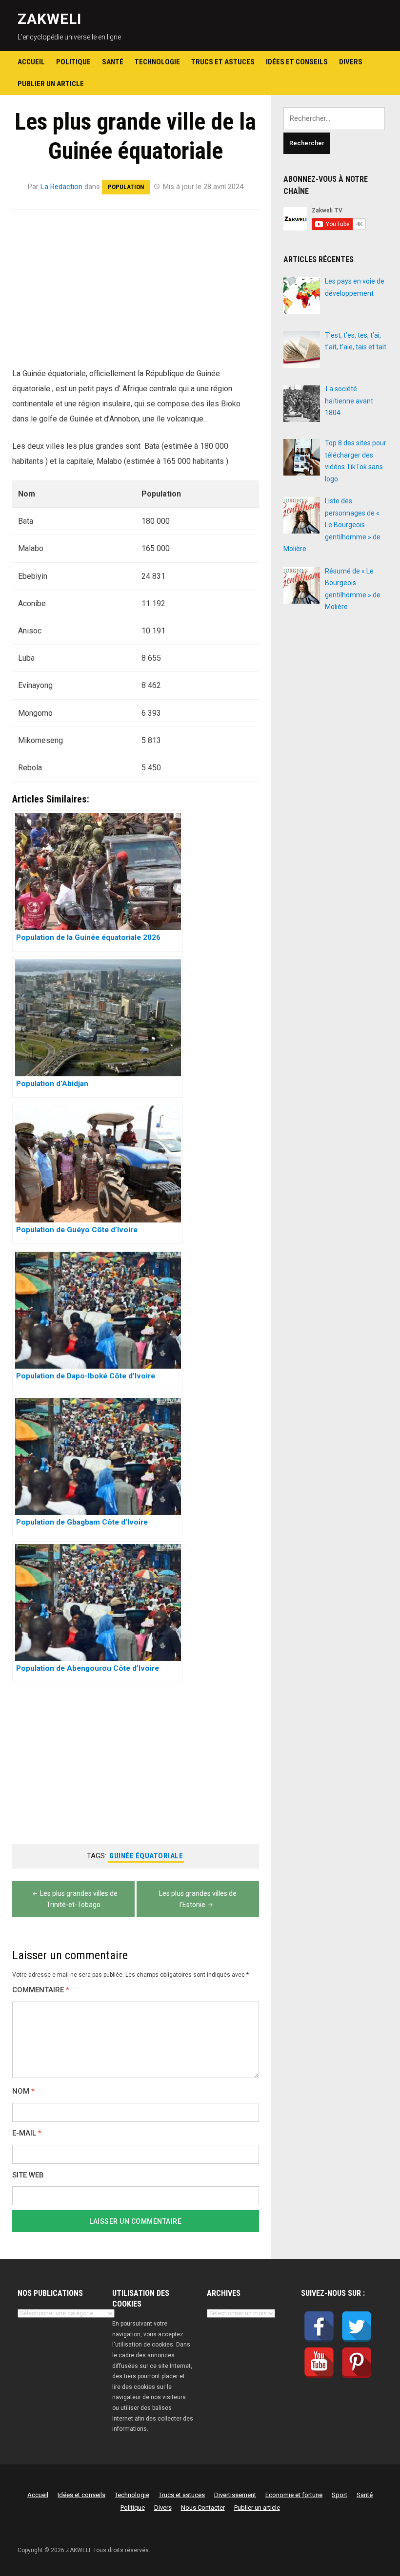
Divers (351, 62)
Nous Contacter (203, 2508)
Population (126, 187)
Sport (340, 2495)
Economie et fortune (294, 2495)
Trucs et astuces (223, 62)
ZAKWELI (50, 19)
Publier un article (51, 84)
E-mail (27, 2133)
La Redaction (61, 187)
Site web (28, 2175)
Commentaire (41, 1990)
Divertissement (235, 2495)
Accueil (31, 62)
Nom (23, 2091)
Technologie (157, 62)
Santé (113, 62)
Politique (73, 62)
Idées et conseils (297, 62)
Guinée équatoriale (146, 1856)
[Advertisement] (136, 294)
